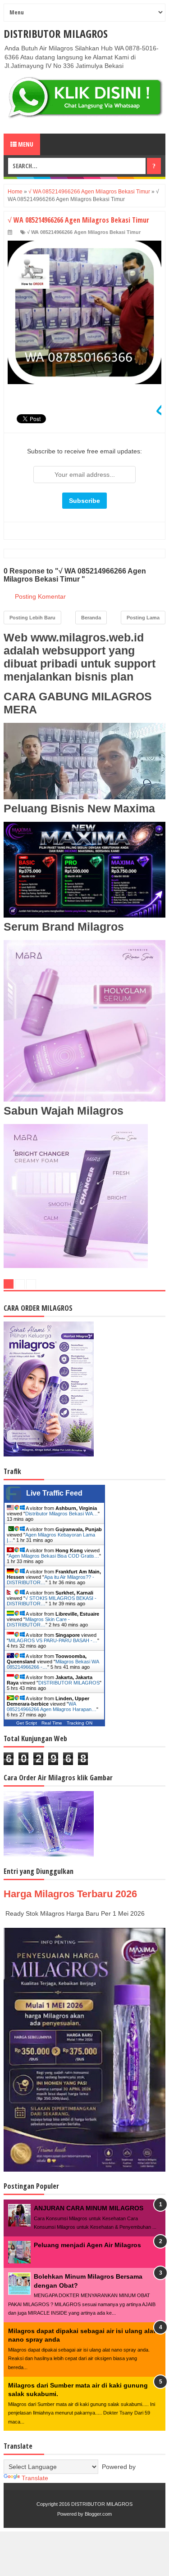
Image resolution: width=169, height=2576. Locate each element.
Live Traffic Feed (54, 1493)
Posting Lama (143, 618)
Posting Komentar (40, 596)
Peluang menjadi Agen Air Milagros (87, 2245)
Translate (35, 2478)
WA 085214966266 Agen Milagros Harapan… (52, 1707)
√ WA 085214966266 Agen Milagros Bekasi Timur (84, 232)
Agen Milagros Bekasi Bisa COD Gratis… (54, 1556)
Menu (25, 144)
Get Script (27, 1723)
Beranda (91, 618)
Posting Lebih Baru (32, 618)
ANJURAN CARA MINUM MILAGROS (89, 2208)
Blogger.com (98, 2514)
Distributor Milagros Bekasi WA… (62, 1514)
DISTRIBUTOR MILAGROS (56, 34)
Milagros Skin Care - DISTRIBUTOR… (38, 1622)
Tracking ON (80, 1723)
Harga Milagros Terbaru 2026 (70, 1894)
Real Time (52, 1723)
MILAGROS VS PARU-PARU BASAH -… (53, 1640)
